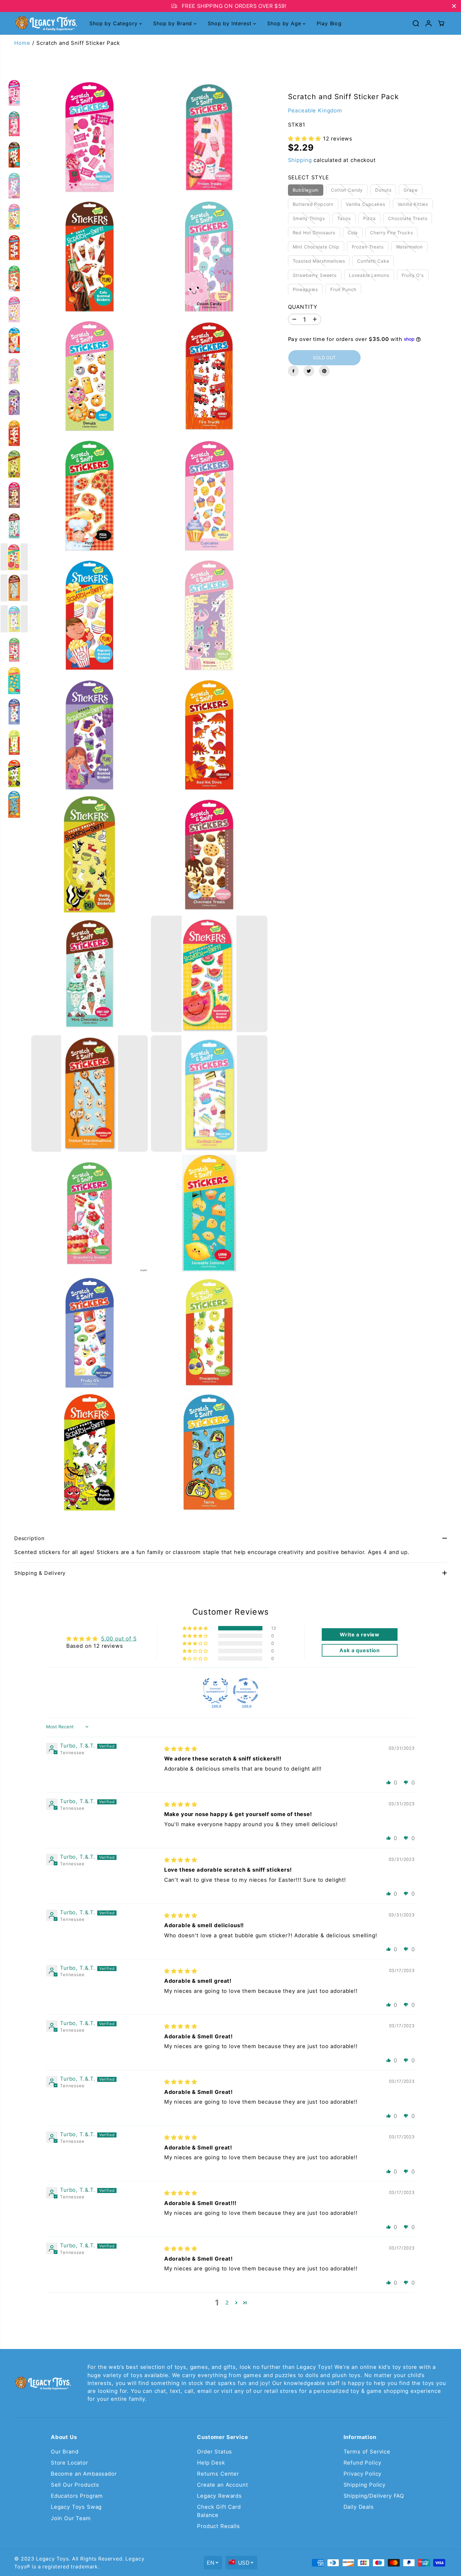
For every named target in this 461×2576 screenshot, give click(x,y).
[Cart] (441, 23)
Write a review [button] (360, 1635)
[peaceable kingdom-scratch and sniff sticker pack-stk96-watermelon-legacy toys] (209, 974)
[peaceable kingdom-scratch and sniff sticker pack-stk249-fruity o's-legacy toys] (90, 1333)
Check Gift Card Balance (219, 2511)
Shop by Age (285, 23)
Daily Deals (359, 2507)
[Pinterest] (324, 371)
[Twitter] (309, 371)
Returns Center (218, 2474)
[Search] (416, 23)
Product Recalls (219, 2526)
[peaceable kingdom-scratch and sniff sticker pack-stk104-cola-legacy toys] (90, 256)
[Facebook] (293, 371)
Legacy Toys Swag (76, 2507)
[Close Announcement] (454, 6)
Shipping (300, 160)
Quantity (303, 307)
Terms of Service (367, 2452)
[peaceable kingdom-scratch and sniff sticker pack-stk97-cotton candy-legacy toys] (209, 256)
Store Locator (69, 2463)
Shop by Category (114, 23)
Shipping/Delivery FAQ (374, 2496)
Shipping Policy (365, 2485)
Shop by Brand (174, 23)
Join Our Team (71, 2518)
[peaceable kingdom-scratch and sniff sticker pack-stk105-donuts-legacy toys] (90, 376)
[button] (305, 139)
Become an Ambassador (84, 2474)
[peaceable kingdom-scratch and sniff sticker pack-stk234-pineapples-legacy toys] (209, 1333)
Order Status (215, 2452)
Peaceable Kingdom (315, 110)
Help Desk (211, 2463)
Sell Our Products (75, 2485)
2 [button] (227, 2303)
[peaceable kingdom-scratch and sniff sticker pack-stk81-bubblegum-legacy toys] (90, 137)
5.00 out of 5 (119, 1639)
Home (22, 43)
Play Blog (329, 23)
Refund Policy (362, 2463)
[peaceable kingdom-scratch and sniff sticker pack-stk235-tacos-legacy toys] (209, 1452)
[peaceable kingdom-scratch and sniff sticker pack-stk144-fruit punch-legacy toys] (90, 1452)
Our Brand (65, 2452)
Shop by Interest (230, 23)
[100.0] (215, 1691)
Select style (308, 177)
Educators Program (77, 2496)
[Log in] (428, 23)
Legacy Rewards (219, 2496)
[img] (181, 1749)
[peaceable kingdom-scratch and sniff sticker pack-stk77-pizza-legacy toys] (90, 496)
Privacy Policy (363, 2474)
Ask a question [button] (360, 1650)
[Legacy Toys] (46, 24)
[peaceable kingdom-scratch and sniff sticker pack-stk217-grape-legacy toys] (90, 735)
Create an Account (222, 2485)
